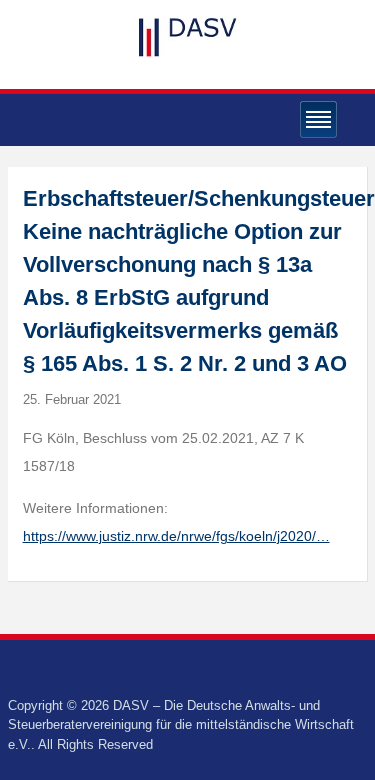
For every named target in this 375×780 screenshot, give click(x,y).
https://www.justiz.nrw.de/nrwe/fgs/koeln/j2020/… (176, 536)
